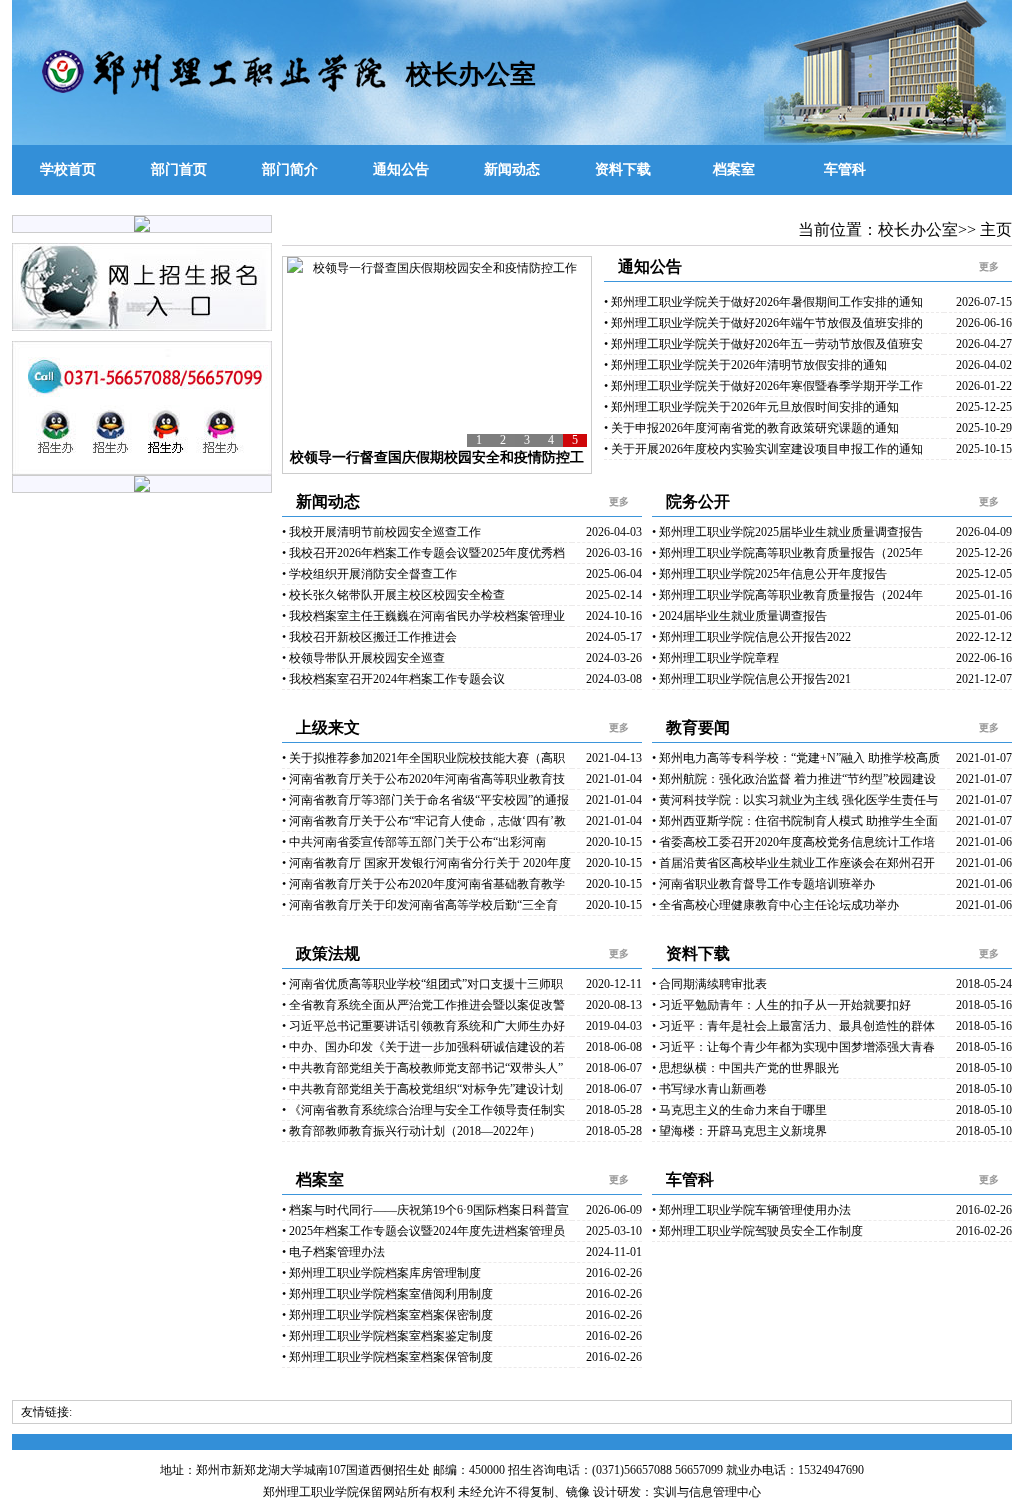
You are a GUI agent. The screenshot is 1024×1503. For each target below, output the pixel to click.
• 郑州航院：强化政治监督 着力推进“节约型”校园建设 (794, 779)
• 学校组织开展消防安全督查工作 (369, 574)
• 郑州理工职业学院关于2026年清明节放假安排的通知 (745, 365)
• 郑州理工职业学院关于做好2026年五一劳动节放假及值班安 (763, 344)
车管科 (845, 169)
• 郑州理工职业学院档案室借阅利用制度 (387, 1294)
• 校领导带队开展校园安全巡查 (363, 658)
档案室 (734, 169)
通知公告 (401, 169)
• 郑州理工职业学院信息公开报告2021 (751, 679)
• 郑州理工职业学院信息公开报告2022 (751, 637)
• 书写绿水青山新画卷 (709, 1089)
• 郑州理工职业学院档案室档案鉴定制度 (387, 1336)
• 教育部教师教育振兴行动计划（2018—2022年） (411, 1131)
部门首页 (179, 169)
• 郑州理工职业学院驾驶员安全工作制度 (757, 1231)
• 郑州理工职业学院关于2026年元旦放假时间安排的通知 (751, 407)
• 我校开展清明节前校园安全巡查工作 (381, 532)
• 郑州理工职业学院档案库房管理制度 (381, 1273)
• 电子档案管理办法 (333, 1252)
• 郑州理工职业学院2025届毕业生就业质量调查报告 (787, 532)
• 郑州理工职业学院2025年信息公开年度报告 (769, 574)
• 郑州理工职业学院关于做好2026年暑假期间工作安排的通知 (763, 302)
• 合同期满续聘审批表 (709, 984)
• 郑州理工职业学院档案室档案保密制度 (387, 1315)
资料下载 (623, 169)
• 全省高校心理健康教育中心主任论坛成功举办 (775, 905)
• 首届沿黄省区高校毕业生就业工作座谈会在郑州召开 (793, 863)
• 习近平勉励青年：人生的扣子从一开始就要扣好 (781, 1005)
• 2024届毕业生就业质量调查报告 (739, 616)
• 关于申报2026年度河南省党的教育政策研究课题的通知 (751, 428)
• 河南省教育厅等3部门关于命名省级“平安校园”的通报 (425, 800)
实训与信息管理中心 (707, 1492)
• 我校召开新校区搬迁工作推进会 (369, 637)
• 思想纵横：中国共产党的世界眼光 (745, 1068)
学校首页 (68, 169)
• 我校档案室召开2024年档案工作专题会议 (393, 679)
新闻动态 (512, 169)
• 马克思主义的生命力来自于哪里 (739, 1110)
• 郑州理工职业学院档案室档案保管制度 (387, 1357)
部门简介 (290, 169)
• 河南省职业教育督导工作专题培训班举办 (763, 884)
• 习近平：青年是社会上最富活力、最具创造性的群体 (793, 1026)
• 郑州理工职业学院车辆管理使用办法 (751, 1210)
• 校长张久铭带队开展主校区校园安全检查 (393, 595)
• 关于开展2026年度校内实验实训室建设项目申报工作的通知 (763, 449)
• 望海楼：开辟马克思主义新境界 (739, 1131)
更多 (989, 266)
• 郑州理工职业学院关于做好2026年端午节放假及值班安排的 (763, 323)
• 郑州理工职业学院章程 (715, 658)
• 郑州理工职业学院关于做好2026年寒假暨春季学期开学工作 (763, 386)
